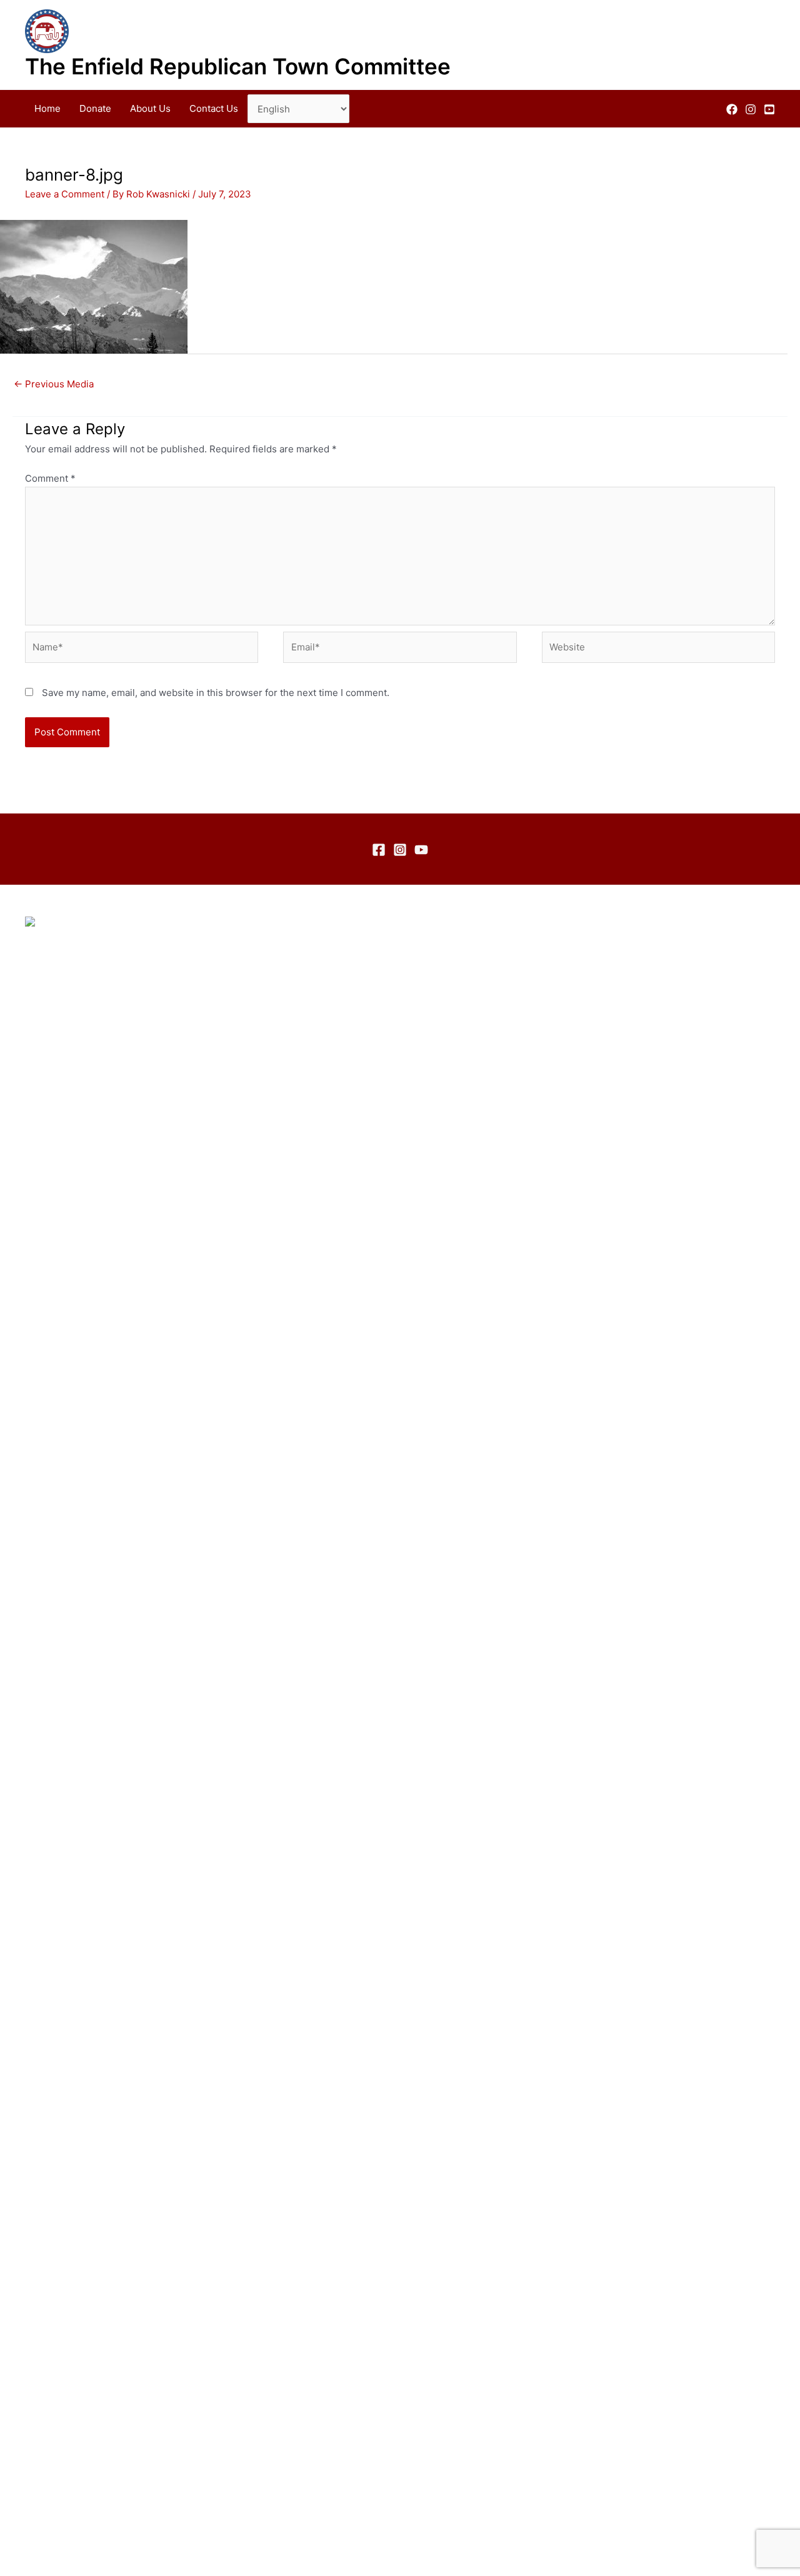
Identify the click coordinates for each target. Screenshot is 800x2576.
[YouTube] (769, 109)
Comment (50, 478)
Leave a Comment (65, 194)
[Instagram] (751, 109)
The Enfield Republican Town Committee (238, 66)
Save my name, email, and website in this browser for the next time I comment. (216, 693)
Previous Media (54, 384)
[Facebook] (732, 109)
